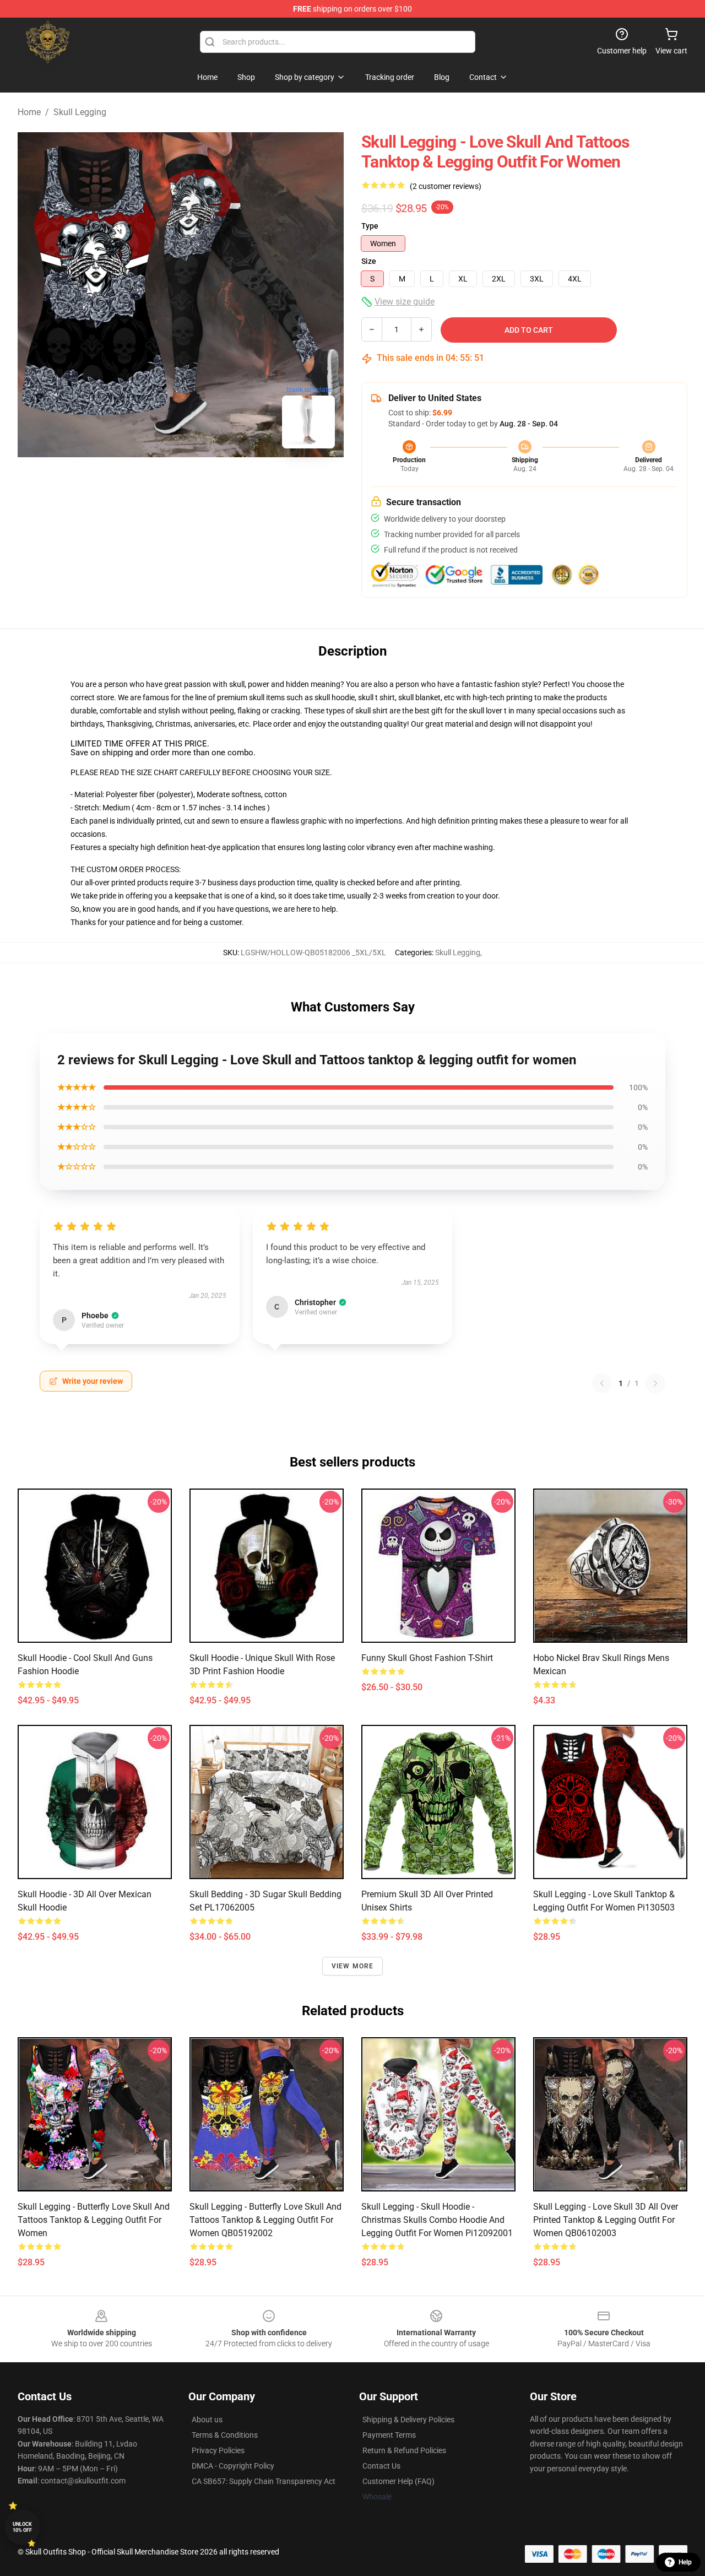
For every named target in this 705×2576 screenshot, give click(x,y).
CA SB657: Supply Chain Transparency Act (264, 2481)
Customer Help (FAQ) (398, 2481)
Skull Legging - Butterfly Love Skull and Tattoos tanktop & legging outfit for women (94, 2220)
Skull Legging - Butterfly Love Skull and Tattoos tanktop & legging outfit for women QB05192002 (265, 2220)
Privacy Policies (218, 2450)
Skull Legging (80, 112)
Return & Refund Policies (404, 2450)
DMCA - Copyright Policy (233, 2466)
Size (369, 261)
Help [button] (685, 2562)
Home (29, 112)
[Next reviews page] (655, 1383)
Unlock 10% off (22, 2527)
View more (353, 1966)
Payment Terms (389, 2435)
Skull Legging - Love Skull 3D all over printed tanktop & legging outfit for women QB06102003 (606, 2220)
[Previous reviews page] (602, 1383)
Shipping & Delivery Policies (408, 2420)
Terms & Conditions (225, 2435)
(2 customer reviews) (446, 186)
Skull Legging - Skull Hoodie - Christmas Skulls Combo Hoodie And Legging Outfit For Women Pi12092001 (437, 2220)
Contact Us (381, 2466)
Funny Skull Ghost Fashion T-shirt (427, 1658)
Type (370, 226)
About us (207, 2420)
